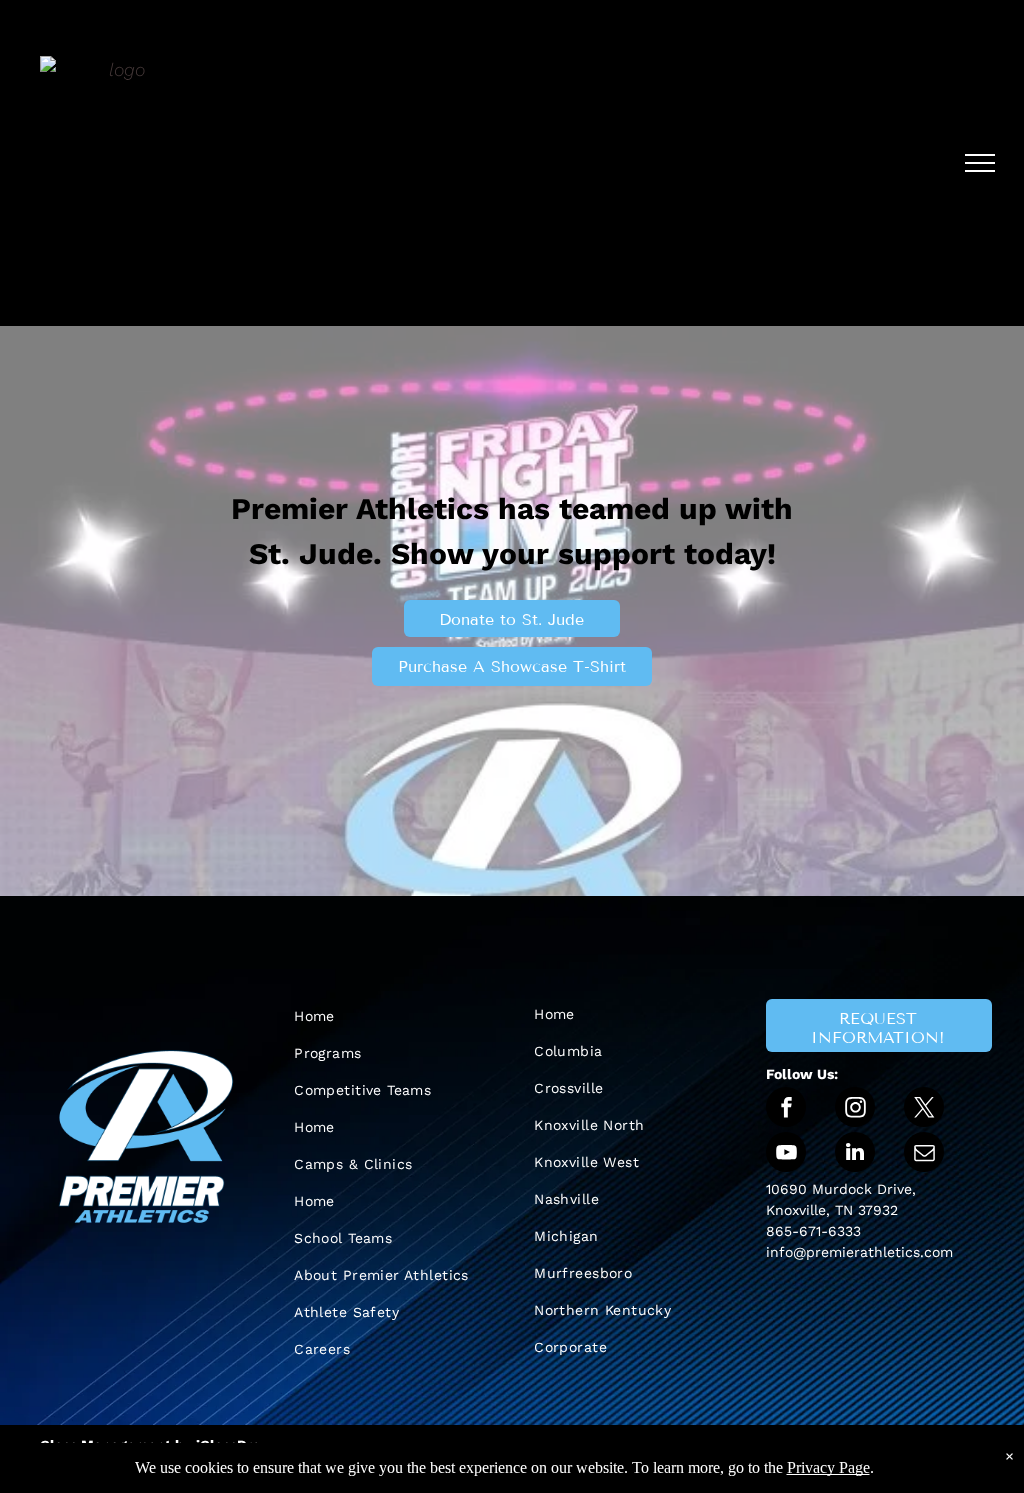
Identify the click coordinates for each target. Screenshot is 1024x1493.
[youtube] (786, 1154)
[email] (924, 1154)
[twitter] (924, 1109)
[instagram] (855, 1109)
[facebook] (786, 1109)
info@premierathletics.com (859, 1252)
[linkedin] (855, 1154)
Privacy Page (828, 1467)
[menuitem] (392, 1016)
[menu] (980, 163)
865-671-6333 (813, 1231)
